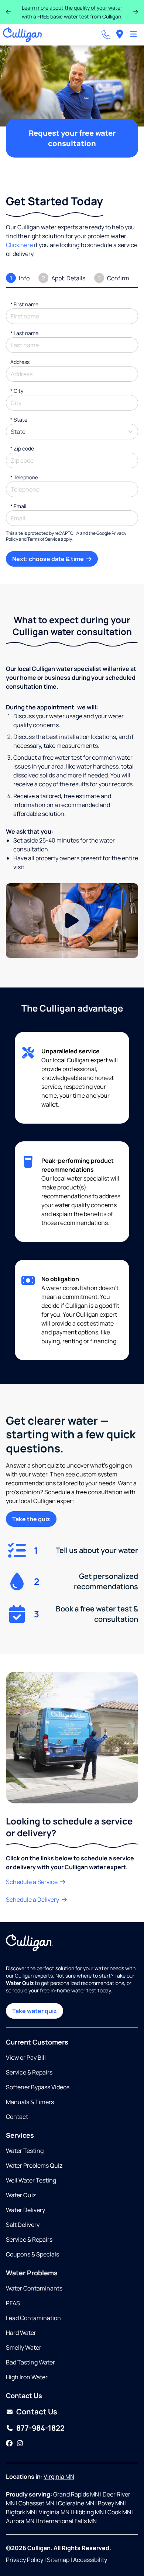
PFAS (13, 2303)
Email (18, 506)
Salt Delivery (23, 2225)
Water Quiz (21, 2195)
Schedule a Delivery (33, 1900)
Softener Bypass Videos (38, 2087)
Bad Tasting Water (30, 2362)
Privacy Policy (25, 2560)
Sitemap (58, 2560)
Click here (19, 245)
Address (20, 362)
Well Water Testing (31, 2180)
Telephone (24, 477)
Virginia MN (59, 2477)
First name (24, 304)
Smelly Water (24, 2347)
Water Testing (25, 2151)
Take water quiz (35, 2011)
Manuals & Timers (30, 2102)
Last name (24, 333)
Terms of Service (44, 539)
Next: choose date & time (49, 559)
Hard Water (21, 2333)
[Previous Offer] (8, 12)
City (17, 391)
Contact (17, 2117)
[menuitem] (120, 35)
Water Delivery (25, 2210)
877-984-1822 (40, 2428)
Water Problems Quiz (34, 2165)
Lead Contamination (33, 2318)
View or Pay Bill (26, 2057)
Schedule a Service (32, 1882)
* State (19, 420)
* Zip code (22, 448)
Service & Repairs (29, 2072)
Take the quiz (31, 1519)
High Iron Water (27, 2377)
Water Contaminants (34, 2288)
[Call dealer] (106, 35)
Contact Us (37, 2412)
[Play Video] (72, 920)
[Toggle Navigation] (133, 35)
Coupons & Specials (32, 2254)
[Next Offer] (136, 12)
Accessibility (90, 2560)
